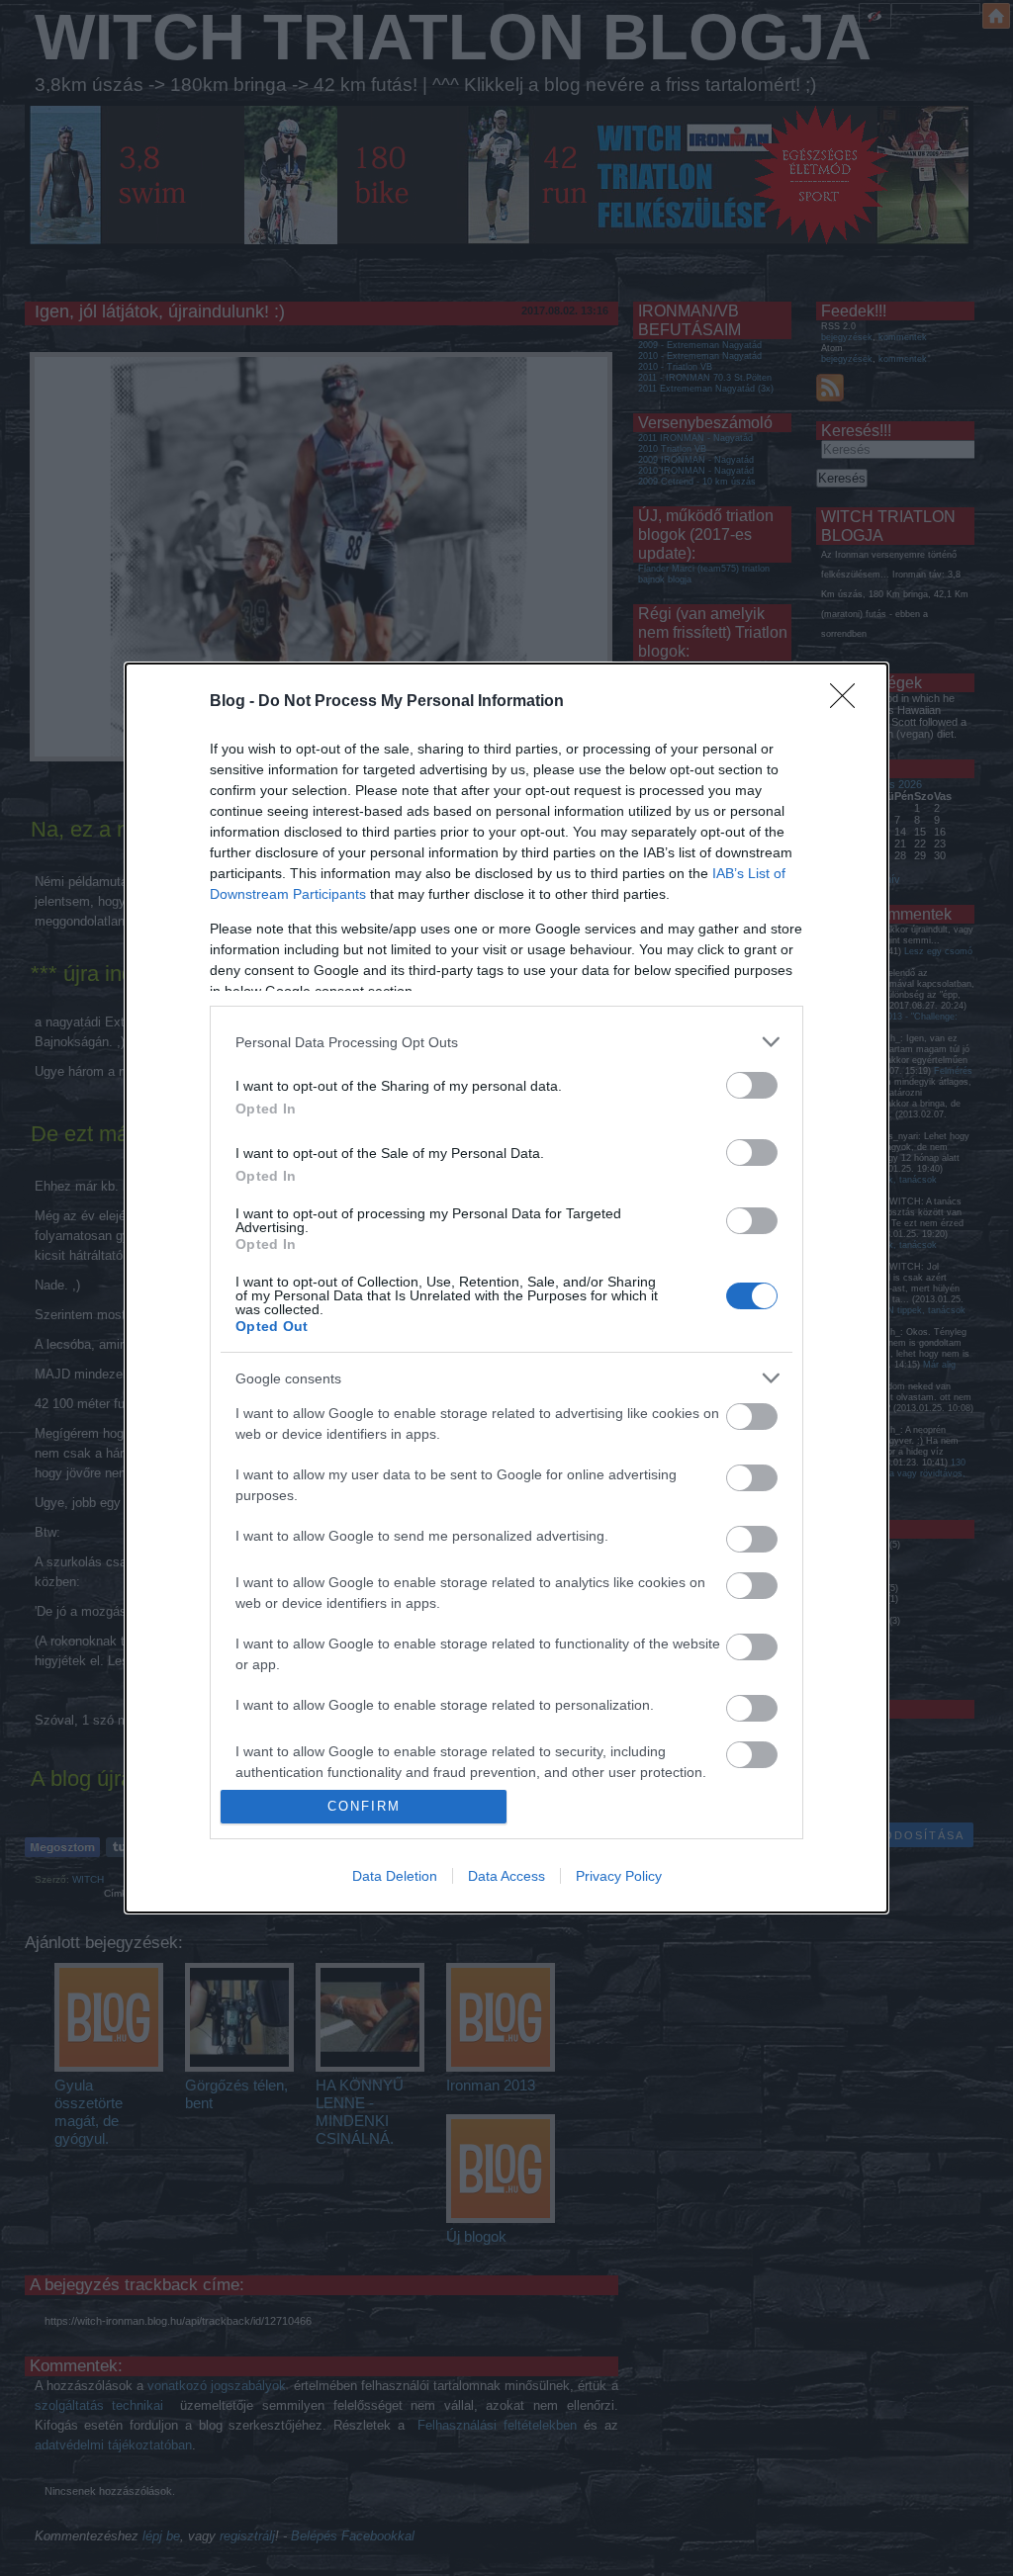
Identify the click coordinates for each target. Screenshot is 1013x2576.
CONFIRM (364, 1806)
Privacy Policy (619, 1876)
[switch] (752, 1085)
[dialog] (506, 1288)
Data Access (506, 1876)
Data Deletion (395, 1876)
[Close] (849, 702)
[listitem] (506, 1042)
